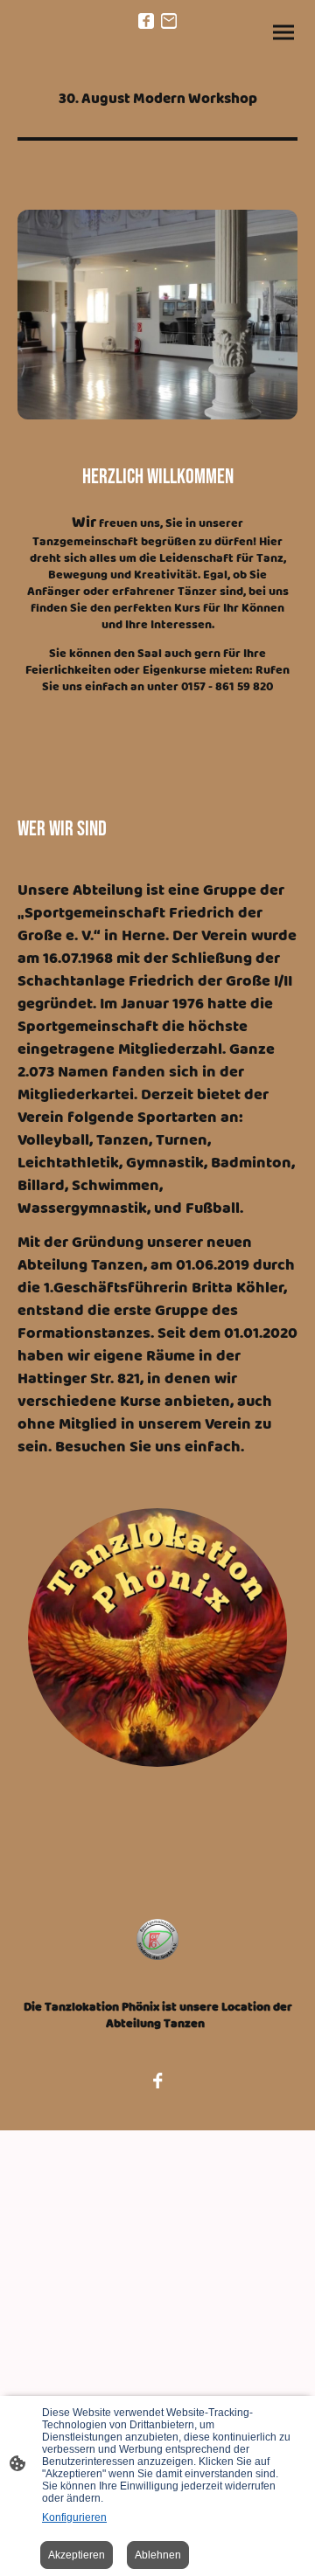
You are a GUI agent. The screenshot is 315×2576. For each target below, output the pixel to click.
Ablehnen (158, 2555)
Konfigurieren (74, 2517)
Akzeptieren (77, 2555)
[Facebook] (146, 21)
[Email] (169, 21)
